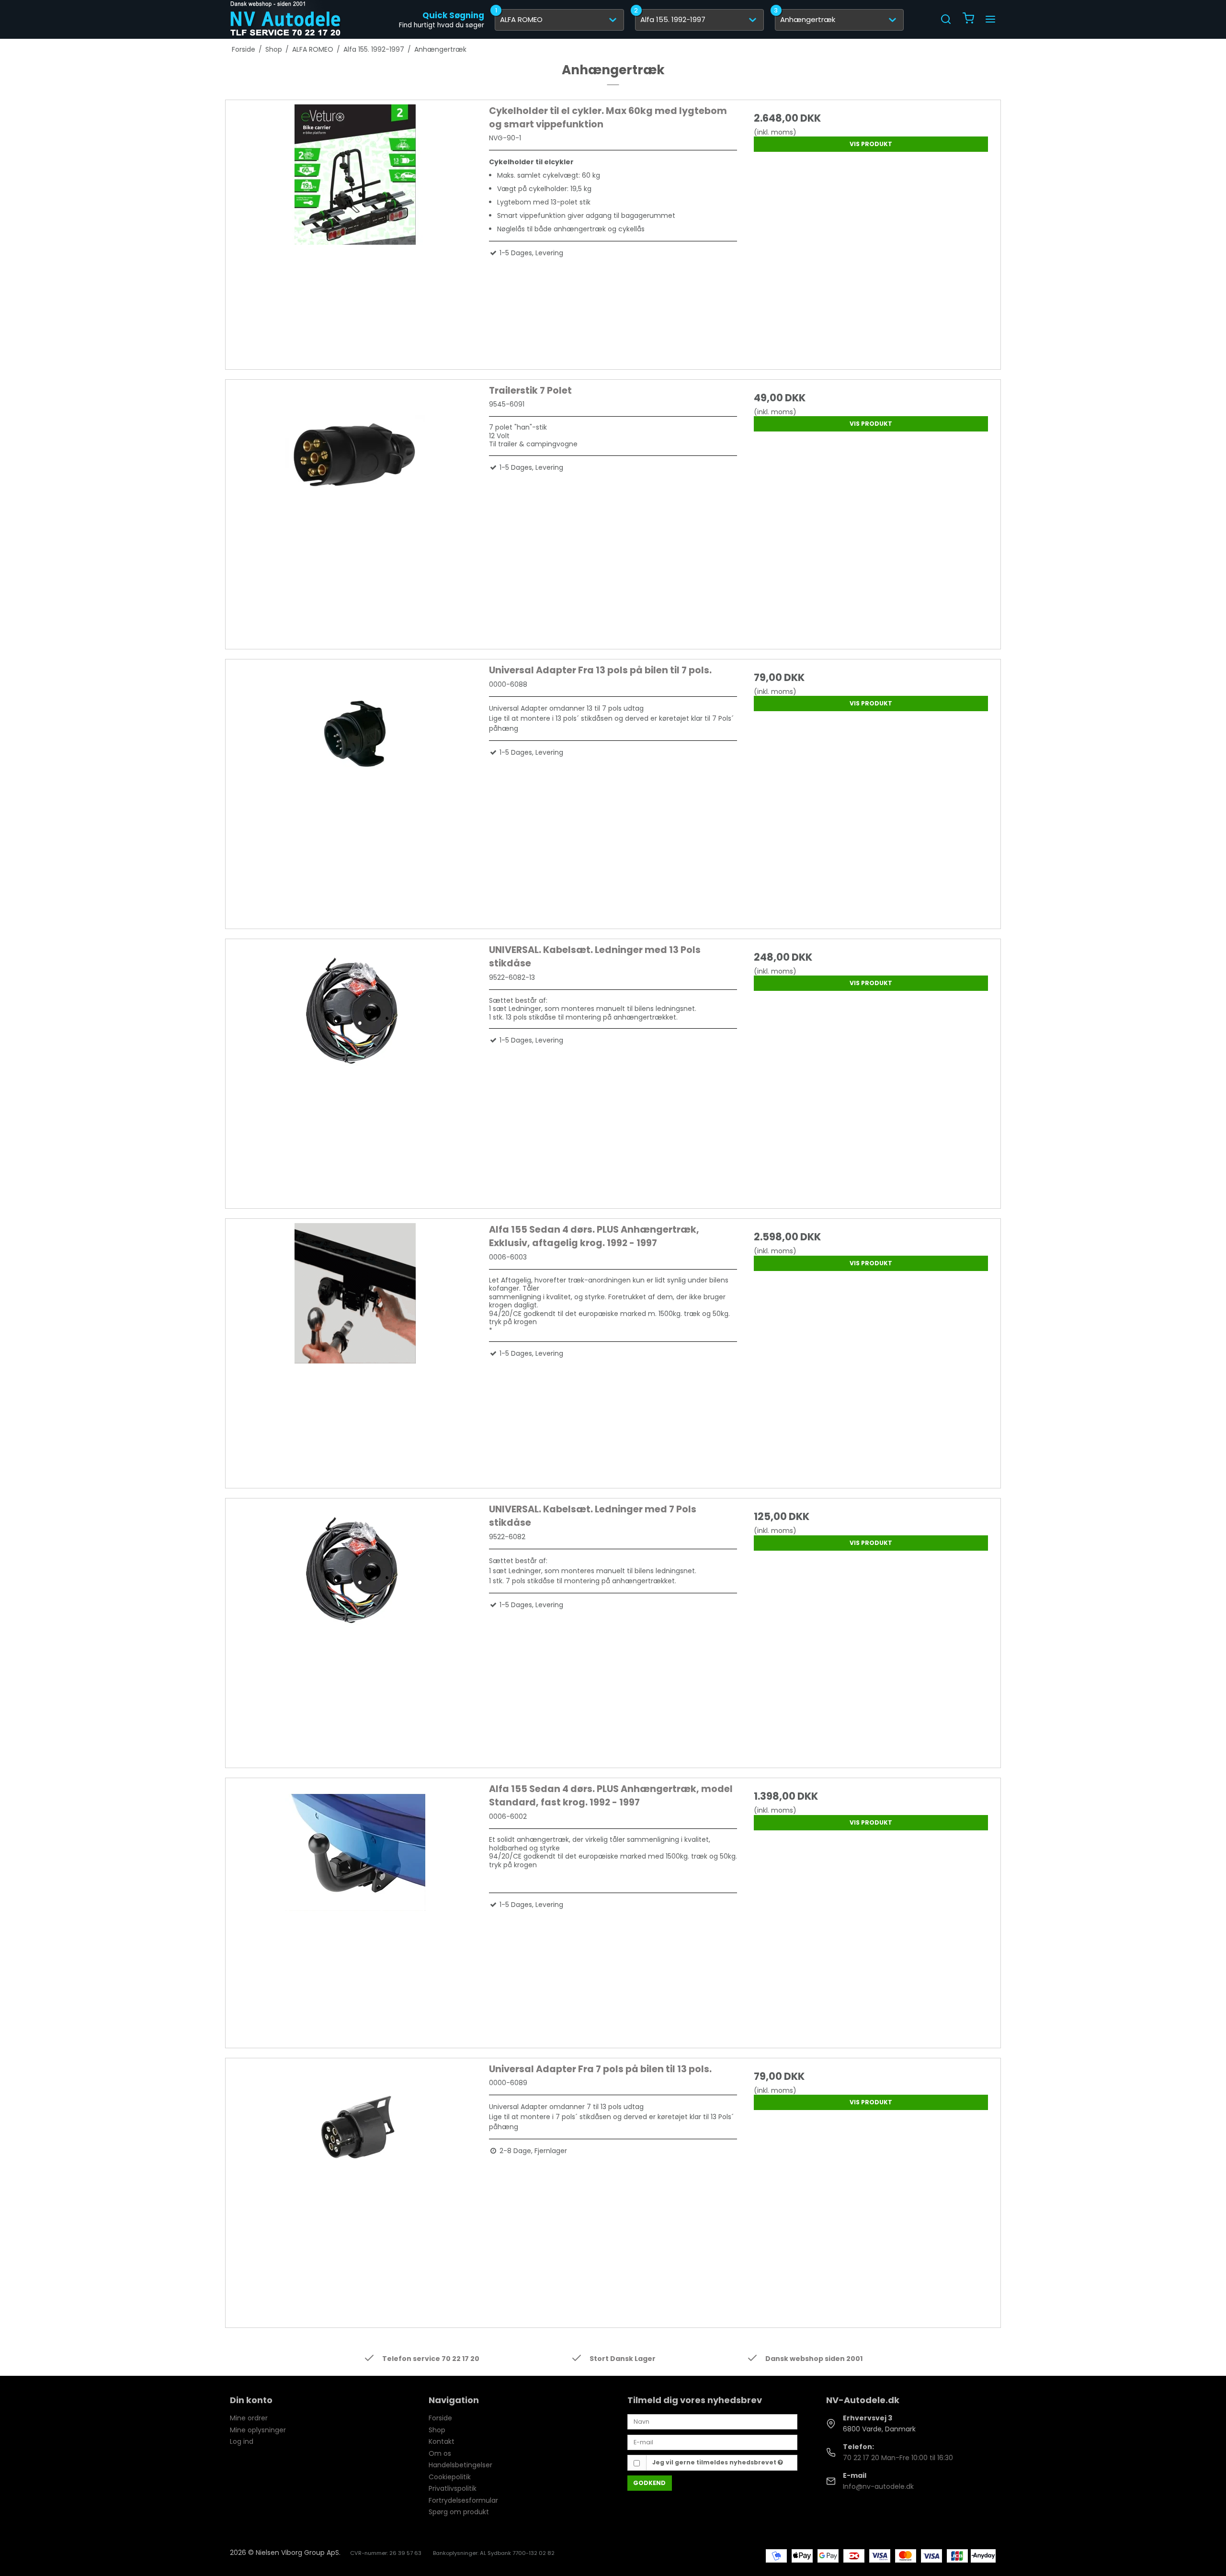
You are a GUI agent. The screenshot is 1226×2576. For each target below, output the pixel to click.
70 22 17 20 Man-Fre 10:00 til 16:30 (898, 2458)
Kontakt (442, 2441)
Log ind (242, 2441)
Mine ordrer (249, 2418)
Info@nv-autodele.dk (878, 2486)
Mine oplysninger (258, 2430)
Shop (437, 2430)
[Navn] (712, 2421)
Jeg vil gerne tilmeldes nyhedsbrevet (715, 2462)
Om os (440, 2453)
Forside (440, 2418)
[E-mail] (712, 2442)
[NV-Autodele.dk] (285, 19)
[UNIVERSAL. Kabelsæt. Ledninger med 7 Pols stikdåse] (355, 1627)
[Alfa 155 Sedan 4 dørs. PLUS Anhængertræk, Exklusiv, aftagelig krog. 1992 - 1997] (355, 1347)
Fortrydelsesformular (463, 2500)
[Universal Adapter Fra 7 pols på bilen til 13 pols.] (355, 2187)
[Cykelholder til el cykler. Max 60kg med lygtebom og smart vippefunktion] (355, 229)
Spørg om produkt (459, 2512)
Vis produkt (871, 144)
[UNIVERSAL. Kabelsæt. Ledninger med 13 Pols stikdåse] (355, 1068)
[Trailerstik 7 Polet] (355, 508)
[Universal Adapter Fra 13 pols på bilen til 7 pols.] (355, 788)
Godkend (649, 2483)
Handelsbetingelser (460, 2465)
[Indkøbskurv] (968, 19)
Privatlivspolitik (453, 2488)
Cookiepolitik (450, 2477)
